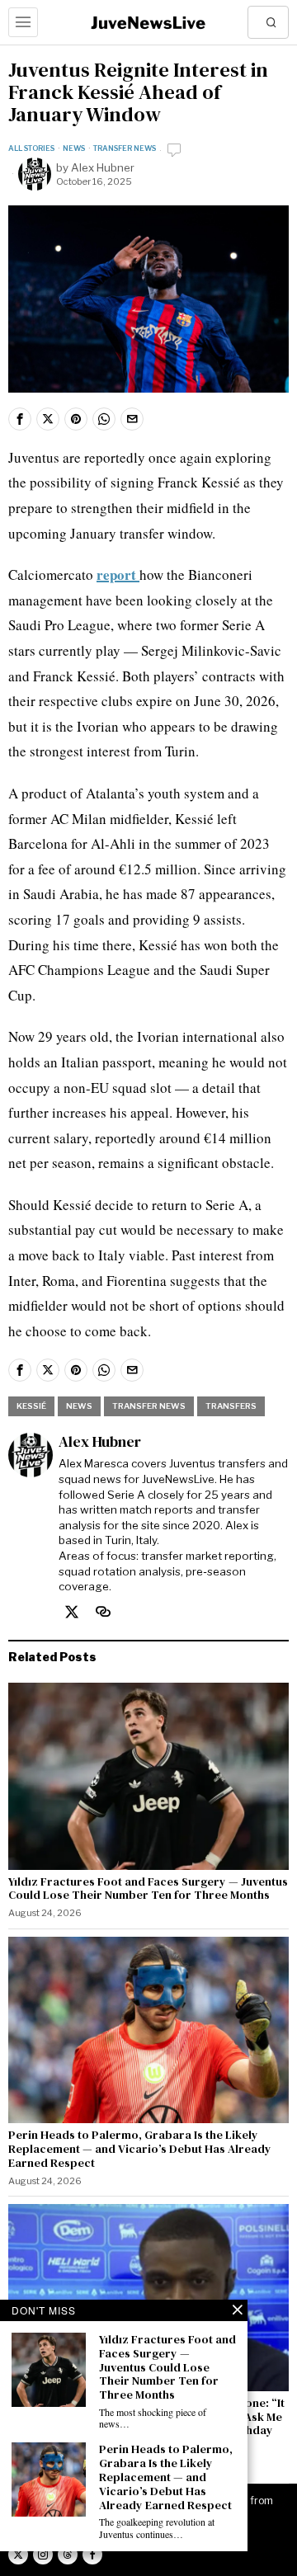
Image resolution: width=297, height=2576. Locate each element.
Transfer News (125, 148)
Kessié (31, 1406)
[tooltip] (20, 419)
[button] (272, 22)
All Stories (31, 148)
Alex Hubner (103, 167)
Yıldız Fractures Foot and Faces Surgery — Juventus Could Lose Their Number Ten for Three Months (148, 1889)
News (74, 148)
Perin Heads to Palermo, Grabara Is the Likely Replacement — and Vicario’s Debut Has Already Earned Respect (140, 2149)
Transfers (231, 1406)
